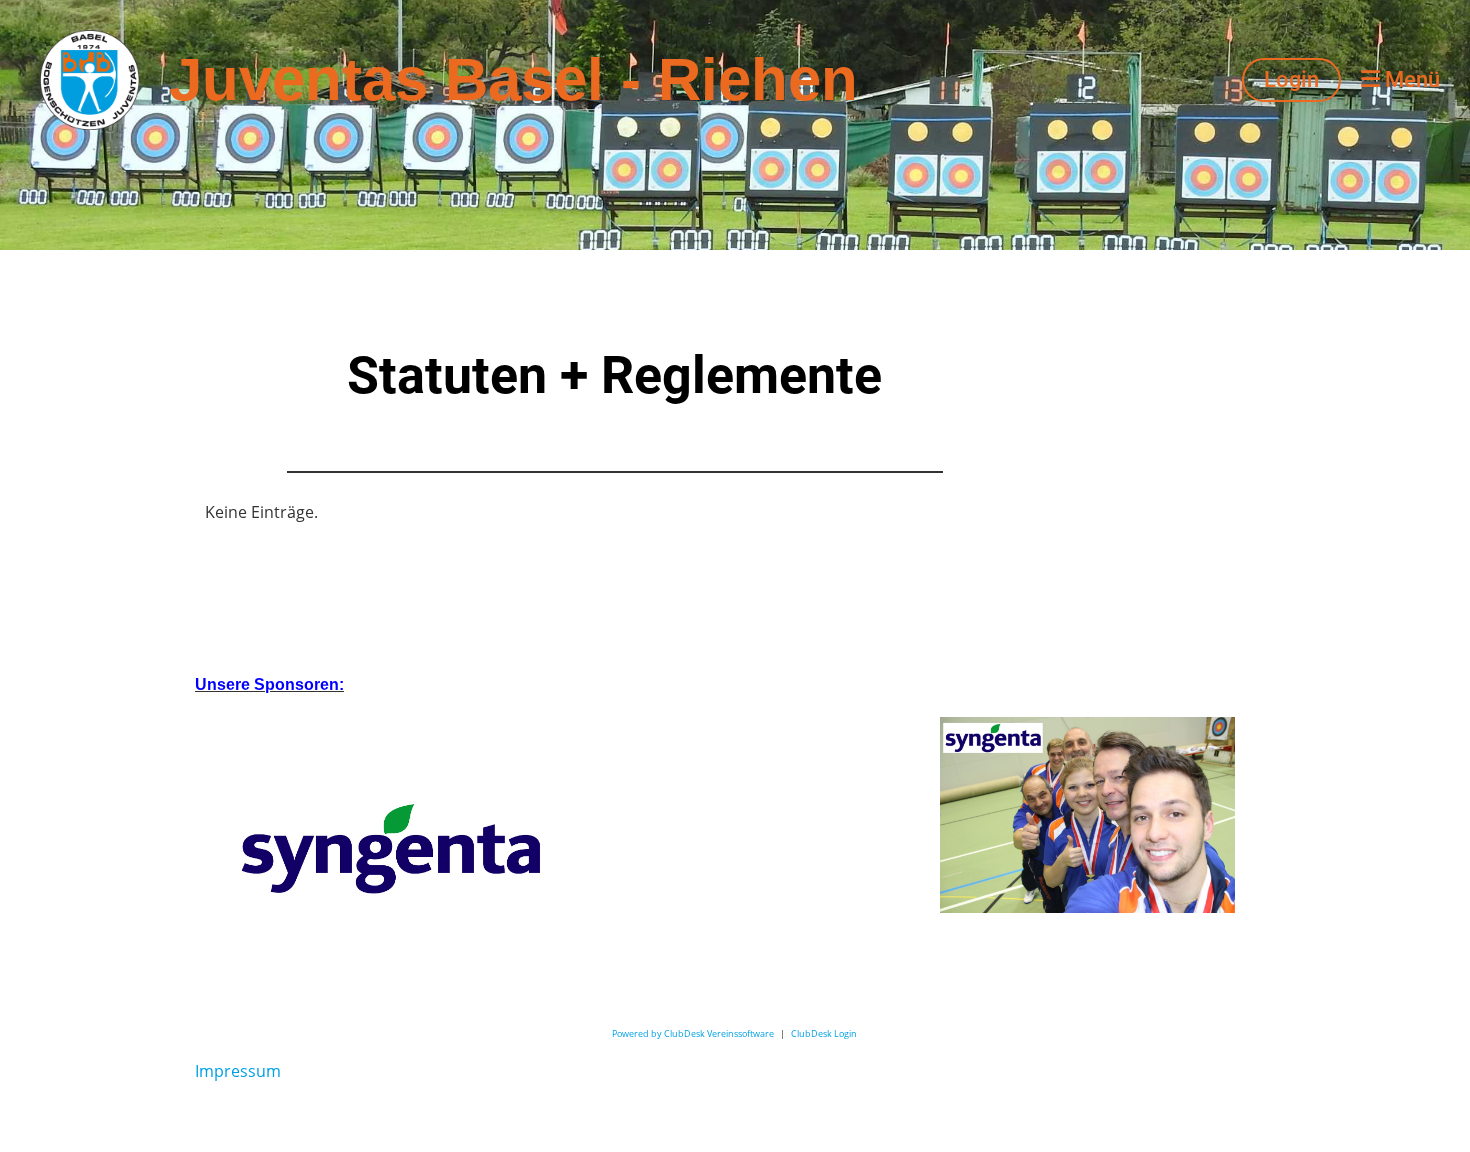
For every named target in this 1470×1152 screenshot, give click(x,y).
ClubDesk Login (824, 1033)
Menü (1410, 79)
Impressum (238, 1071)
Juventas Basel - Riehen (513, 79)
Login (1291, 79)
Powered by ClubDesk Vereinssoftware (693, 1033)
